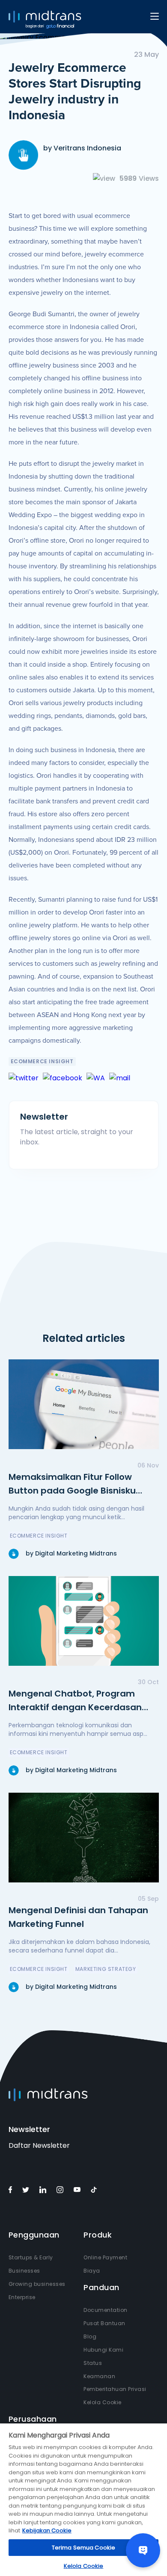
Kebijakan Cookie (47, 2530)
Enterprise (22, 2297)
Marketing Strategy (106, 1969)
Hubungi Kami (103, 2350)
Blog (90, 2336)
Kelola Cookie (103, 2402)
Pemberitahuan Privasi (115, 2389)
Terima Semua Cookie (83, 2548)
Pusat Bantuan (104, 2323)
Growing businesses (37, 2284)
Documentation (106, 2310)
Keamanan (99, 2376)
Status (93, 2363)
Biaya (92, 2271)
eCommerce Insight (42, 1061)
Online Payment (105, 2257)
